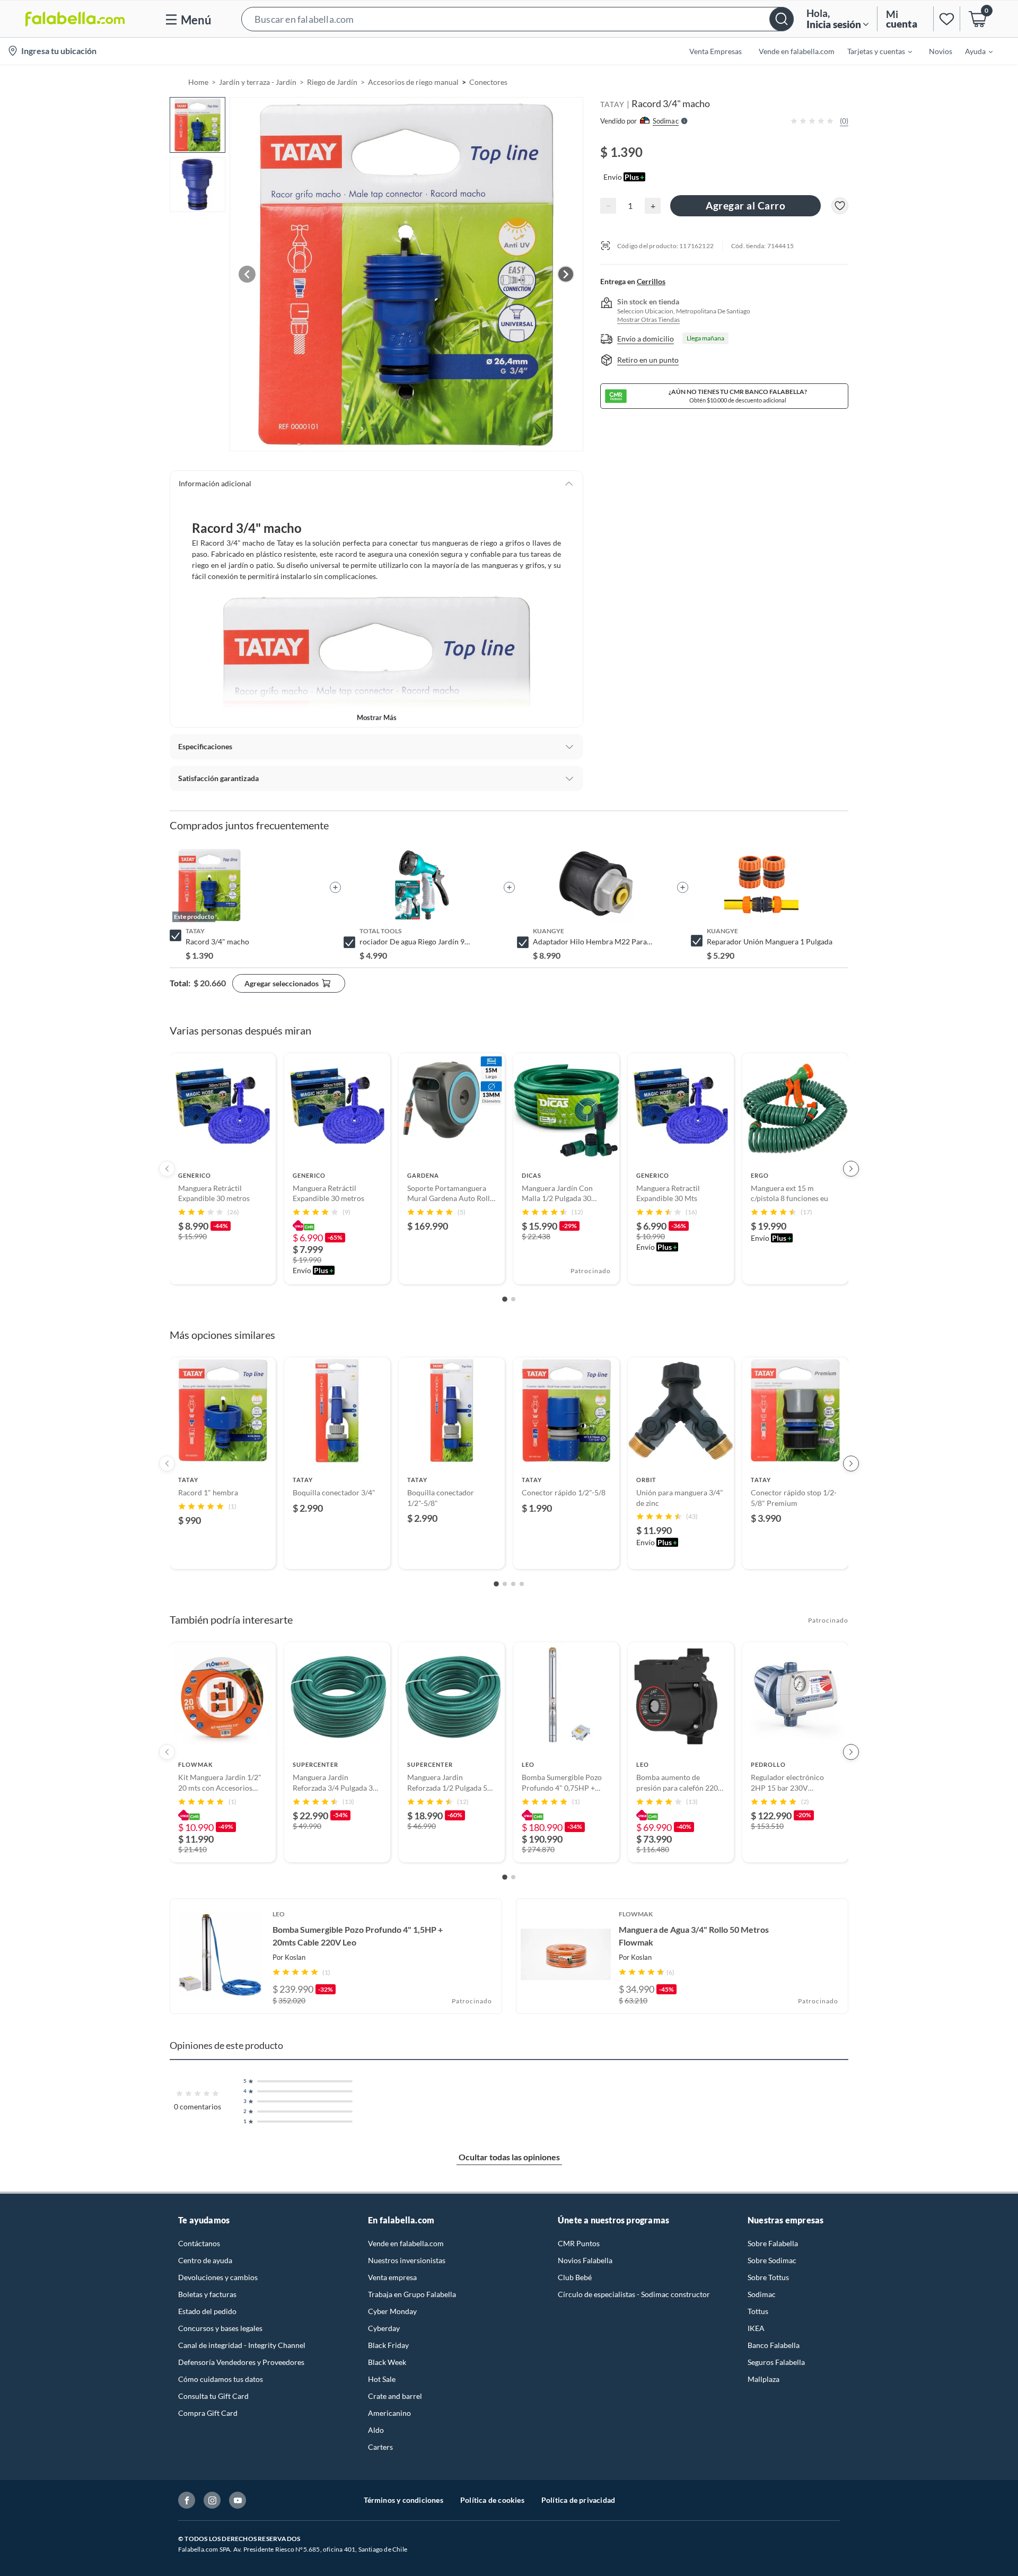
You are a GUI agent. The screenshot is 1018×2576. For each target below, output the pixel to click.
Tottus (758, 2311)
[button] (517, 19)
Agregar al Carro (745, 205)
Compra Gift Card (208, 2413)
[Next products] (851, 1169)
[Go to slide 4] (522, 1584)
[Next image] (566, 274)
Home (198, 82)
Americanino (389, 2413)
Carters (380, 2447)
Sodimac (762, 2294)
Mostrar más (377, 717)
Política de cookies (492, 2500)
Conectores (488, 82)
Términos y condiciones (403, 2500)
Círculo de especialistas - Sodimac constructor (634, 2294)
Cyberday (384, 2328)
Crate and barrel (395, 2396)
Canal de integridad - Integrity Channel (242, 2345)
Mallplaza (763, 2379)
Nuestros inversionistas (407, 2260)
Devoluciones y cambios (218, 2277)
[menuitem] (873, 51)
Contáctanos (199, 2243)
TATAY (612, 104)
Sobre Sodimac (772, 2260)
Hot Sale (382, 2379)
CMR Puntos (579, 2243)
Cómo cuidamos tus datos (221, 2379)
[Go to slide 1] (505, 1299)
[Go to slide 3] (513, 1584)
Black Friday (388, 2345)
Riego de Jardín (332, 82)
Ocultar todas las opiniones (509, 2157)
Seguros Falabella (776, 2362)
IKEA (756, 2328)
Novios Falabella (585, 2260)
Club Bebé (575, 2277)
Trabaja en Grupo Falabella (412, 2294)
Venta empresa (392, 2277)
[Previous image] (247, 274)
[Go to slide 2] (513, 1299)
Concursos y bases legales (220, 2328)
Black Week (387, 2362)
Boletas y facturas (207, 2294)
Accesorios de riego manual (413, 82)
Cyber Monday (392, 2311)
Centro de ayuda (205, 2260)
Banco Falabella (774, 2345)
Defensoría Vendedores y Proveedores (241, 2362)
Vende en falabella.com (406, 2243)
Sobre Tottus (768, 2277)
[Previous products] (167, 1169)
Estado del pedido (207, 2311)
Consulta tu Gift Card (213, 2396)
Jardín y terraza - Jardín (258, 82)
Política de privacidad (578, 2500)
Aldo (376, 2430)
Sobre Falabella (773, 2243)
